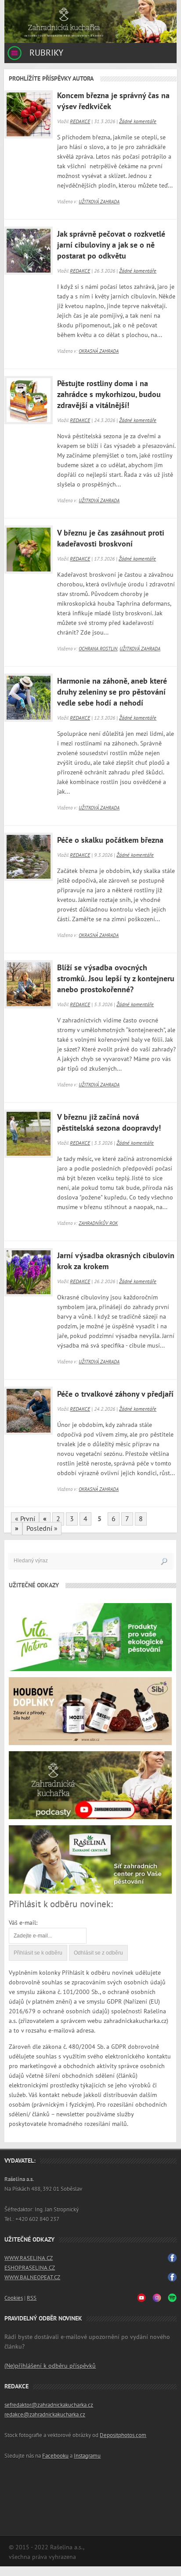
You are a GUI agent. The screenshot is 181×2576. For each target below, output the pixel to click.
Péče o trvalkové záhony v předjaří (115, 1394)
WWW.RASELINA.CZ (29, 2258)
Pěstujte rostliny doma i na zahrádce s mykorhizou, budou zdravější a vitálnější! (109, 395)
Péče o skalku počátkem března (110, 840)
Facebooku (55, 2456)
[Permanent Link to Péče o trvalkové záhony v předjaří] (26, 1409)
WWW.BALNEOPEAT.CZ (32, 2278)
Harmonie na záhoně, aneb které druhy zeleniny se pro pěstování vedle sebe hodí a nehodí (112, 692)
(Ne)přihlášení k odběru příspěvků (50, 2366)
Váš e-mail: (23, 1923)
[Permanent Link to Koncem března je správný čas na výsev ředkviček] (26, 112)
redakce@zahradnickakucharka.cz (45, 2415)
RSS (32, 2298)
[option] (90, 21)
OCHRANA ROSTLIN (98, 649)
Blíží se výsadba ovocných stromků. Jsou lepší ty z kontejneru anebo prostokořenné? (116, 979)
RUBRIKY (45, 53)
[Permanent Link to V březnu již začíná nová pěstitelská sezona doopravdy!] (26, 1132)
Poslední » (42, 1529)
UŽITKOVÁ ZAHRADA (99, 202)
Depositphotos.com (123, 2435)
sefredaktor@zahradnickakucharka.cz (49, 2405)
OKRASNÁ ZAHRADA (99, 351)
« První (25, 1519)
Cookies (14, 2298)
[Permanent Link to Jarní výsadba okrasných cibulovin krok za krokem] (26, 1270)
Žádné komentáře (138, 121)
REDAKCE (80, 121)
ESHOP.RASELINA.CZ (30, 2268)
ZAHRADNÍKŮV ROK (98, 1223)
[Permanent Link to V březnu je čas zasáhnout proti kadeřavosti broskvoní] (26, 547)
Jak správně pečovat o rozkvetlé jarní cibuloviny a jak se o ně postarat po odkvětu (111, 245)
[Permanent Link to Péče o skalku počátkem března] (26, 855)
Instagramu (87, 2456)
